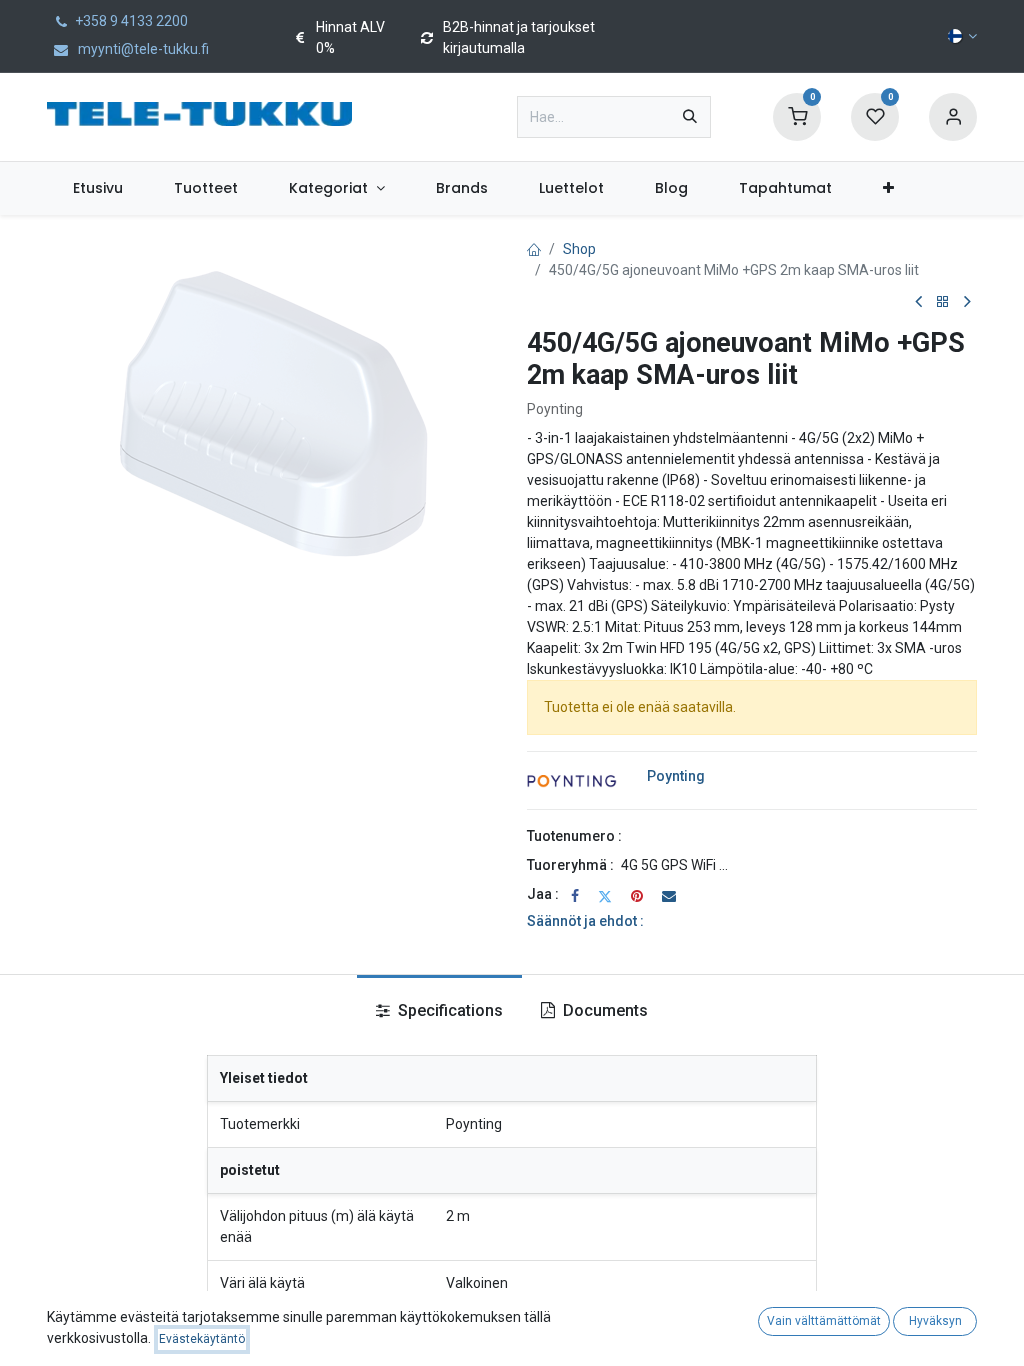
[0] (797, 116)
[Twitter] (605, 896)
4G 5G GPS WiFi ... (674, 865)
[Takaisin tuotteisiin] (943, 302)
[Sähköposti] (669, 896)
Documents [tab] (603, 1010)
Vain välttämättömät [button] (824, 1321)
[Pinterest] (637, 896)
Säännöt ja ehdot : (585, 921)
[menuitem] (97, 188)
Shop (579, 249)
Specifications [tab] (448, 1010)
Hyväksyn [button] (935, 1321)
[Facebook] (575, 896)
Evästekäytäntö (202, 1339)
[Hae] (690, 117)
